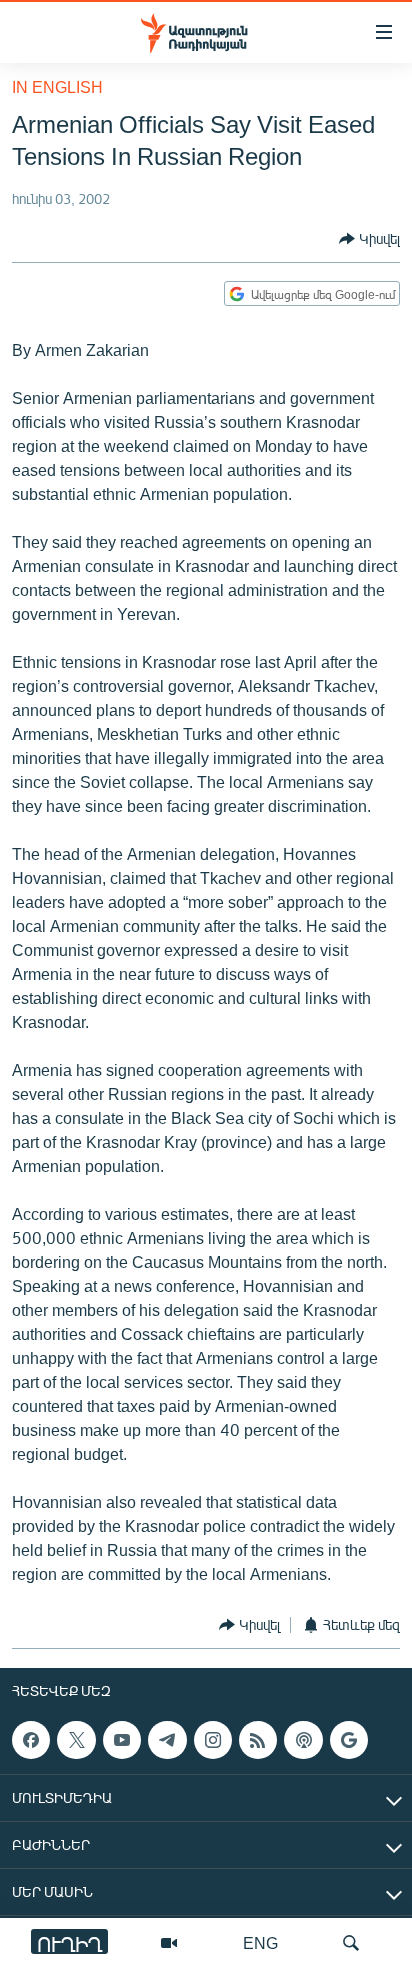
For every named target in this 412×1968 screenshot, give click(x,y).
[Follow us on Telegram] (167, 1740)
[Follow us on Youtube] (122, 1740)
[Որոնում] (351, 1943)
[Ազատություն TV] (169, 1943)
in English (57, 86)
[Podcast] (303, 1740)
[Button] (369, 239)
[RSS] (258, 1740)
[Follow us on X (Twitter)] (76, 1740)
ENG (260, 1942)
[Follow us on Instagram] (213, 1740)
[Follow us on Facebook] (31, 1740)
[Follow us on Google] (349, 1740)
